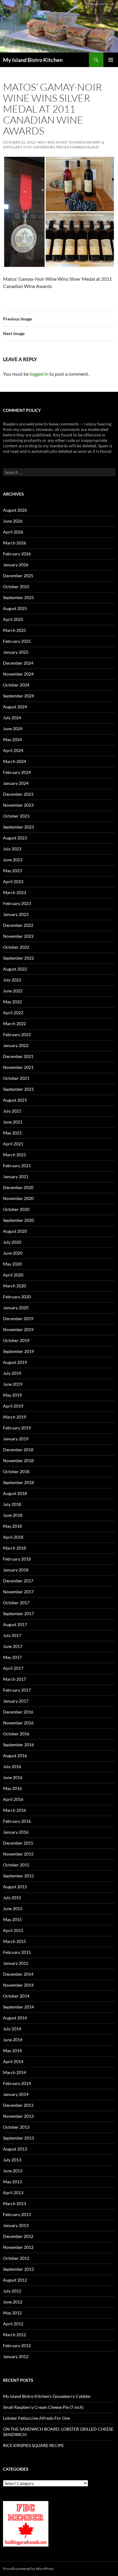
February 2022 (17, 1034)
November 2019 (18, 1329)
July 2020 (12, 1242)
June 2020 (13, 1253)
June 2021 (13, 1122)
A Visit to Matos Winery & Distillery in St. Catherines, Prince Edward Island (54, 145)
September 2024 (18, 696)
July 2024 (12, 718)
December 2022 (18, 925)
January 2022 (16, 1045)
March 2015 (15, 1941)
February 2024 (17, 772)
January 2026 (16, 565)
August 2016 (15, 1756)
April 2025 (13, 619)
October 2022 (16, 947)
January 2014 (16, 2094)
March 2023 (15, 892)
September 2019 (18, 1351)
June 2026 (13, 521)
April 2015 (13, 1930)
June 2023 (13, 860)
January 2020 (16, 1308)
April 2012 (13, 2324)
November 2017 (18, 1592)
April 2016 (13, 1799)
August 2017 (15, 1624)
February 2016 (17, 1821)
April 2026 (13, 532)
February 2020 (17, 1297)
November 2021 (18, 1067)
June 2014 (13, 2040)
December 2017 (18, 1581)
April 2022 (13, 1013)
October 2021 (16, 1078)
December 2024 (18, 663)
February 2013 (17, 2214)
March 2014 (15, 2072)
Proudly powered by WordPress (28, 2569)
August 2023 (15, 838)
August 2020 (15, 1231)
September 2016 (18, 1745)
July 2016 (12, 1766)
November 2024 (18, 674)
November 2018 (18, 1461)
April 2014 (13, 2061)
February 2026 (17, 554)
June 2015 (13, 1908)
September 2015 (18, 1876)
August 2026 (15, 510)
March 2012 (15, 2335)
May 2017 (12, 1657)
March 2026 (15, 543)
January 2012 (16, 2356)
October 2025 (16, 586)
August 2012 (15, 2280)
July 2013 (12, 2160)
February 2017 (17, 1690)
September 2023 (18, 827)
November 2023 (18, 805)
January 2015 (16, 1963)
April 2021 (13, 1144)
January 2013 (16, 2225)
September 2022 (18, 958)
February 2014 (17, 2083)
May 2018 (12, 1526)
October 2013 (16, 2127)
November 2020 (18, 1198)
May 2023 (12, 871)
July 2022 (12, 980)
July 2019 (12, 1373)
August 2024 (15, 707)
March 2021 (15, 1155)
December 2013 (18, 2105)
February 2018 (17, 1559)
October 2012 (16, 2258)
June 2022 (13, 991)
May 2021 (12, 1133)
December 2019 (18, 1319)
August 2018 (15, 1493)
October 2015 (16, 1865)
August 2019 (15, 1362)
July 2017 (12, 1635)
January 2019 (16, 1439)
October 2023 (16, 816)
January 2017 (16, 1701)
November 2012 (18, 2247)
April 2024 (13, 750)
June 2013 (13, 2171)
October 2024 (16, 685)
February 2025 (17, 641)
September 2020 (18, 1220)
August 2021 (15, 1100)
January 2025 (16, 652)
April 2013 (13, 2193)
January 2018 (16, 1570)
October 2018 (16, 1471)
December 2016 (18, 1712)
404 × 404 (46, 142)
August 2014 (15, 2018)
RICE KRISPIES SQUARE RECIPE (33, 2445)
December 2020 (18, 1187)
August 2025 (15, 608)
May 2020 (12, 1264)
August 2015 (15, 1887)
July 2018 (12, 1504)
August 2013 (15, 2149)
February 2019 (17, 1428)
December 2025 (18, 576)
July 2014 (12, 2029)
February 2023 (17, 903)
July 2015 (12, 1898)
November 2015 (18, 1854)
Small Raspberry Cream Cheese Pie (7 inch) (43, 2407)
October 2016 (16, 1734)
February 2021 (17, 1166)
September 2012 (18, 2269)
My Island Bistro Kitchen (33, 60)
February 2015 (17, 1952)
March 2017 (15, 1679)
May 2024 (12, 739)
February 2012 (17, 2346)
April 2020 (13, 1275)
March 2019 (15, 1417)
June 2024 (13, 729)
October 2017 (16, 1603)
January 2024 (16, 783)
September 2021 (18, 1089)
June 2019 (13, 1384)
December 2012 (18, 2236)
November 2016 (18, 1723)
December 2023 (18, 794)
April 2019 (13, 1406)
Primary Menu (111, 60)
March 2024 (15, 761)
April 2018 (13, 1537)
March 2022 (15, 1024)
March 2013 (15, 2203)
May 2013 (12, 2182)
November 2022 (18, 936)
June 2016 (13, 1777)
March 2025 (15, 630)
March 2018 (15, 1548)
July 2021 (12, 1111)
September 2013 (18, 2138)
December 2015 (18, 1843)
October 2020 (16, 1209)
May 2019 (12, 1395)
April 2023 (13, 881)
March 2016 (15, 1810)
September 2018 (18, 1482)
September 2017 (18, 1613)
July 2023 (12, 849)
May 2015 (12, 1919)
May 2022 (12, 1002)
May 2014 (12, 2051)
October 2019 (16, 1340)
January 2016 (16, 1832)
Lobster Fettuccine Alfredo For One (36, 2418)
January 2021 (16, 1176)
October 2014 (16, 1996)
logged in (39, 374)
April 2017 (13, 1668)
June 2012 (13, 2302)
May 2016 (12, 1788)
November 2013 (18, 2116)
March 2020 (15, 1286)
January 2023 (16, 914)
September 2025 (18, 597)
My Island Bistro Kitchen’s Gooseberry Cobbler (47, 2396)
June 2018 (13, 1515)
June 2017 (13, 1646)
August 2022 (15, 969)
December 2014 (18, 1974)
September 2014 (18, 2007)
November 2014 (18, 1985)
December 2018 (18, 1450)
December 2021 (18, 1056)
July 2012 (12, 2291)
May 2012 (12, 2313)
